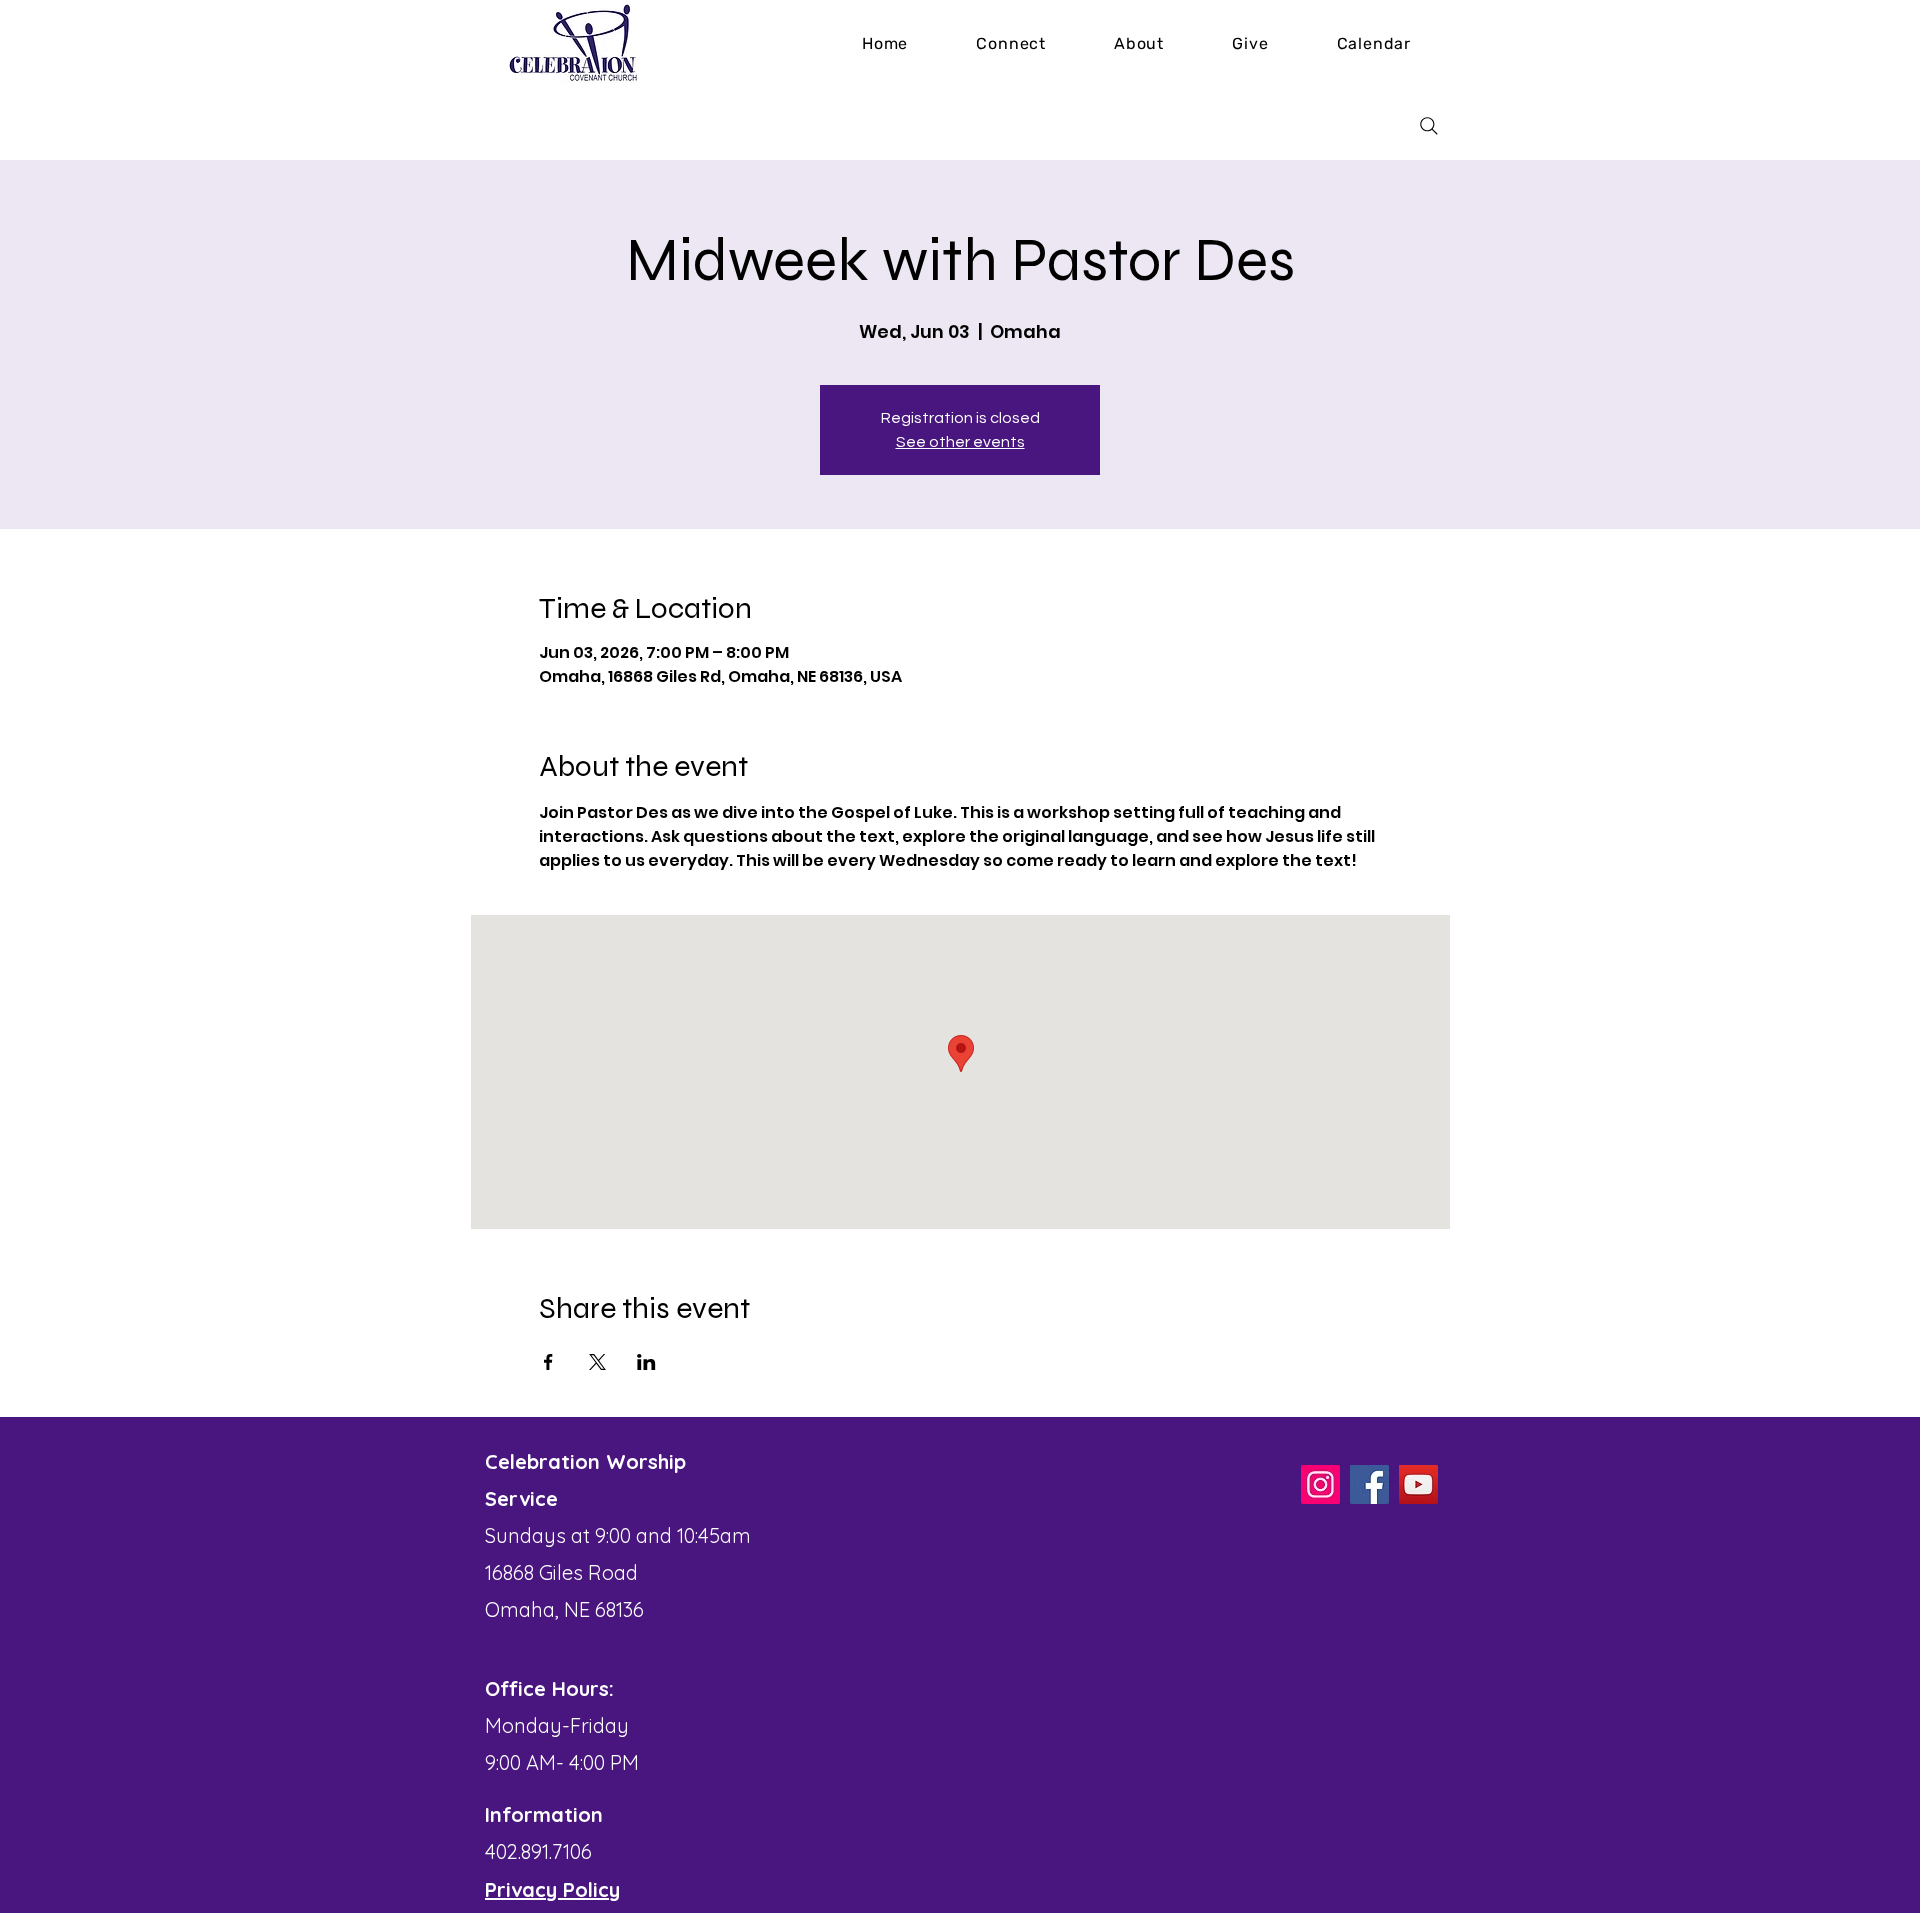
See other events (960, 442)
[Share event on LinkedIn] (646, 1362)
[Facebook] (1369, 1484)
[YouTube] (1418, 1484)
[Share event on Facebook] (548, 1362)
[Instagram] (1320, 1484)
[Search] (1429, 126)
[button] (1139, 43)
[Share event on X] (597, 1362)
